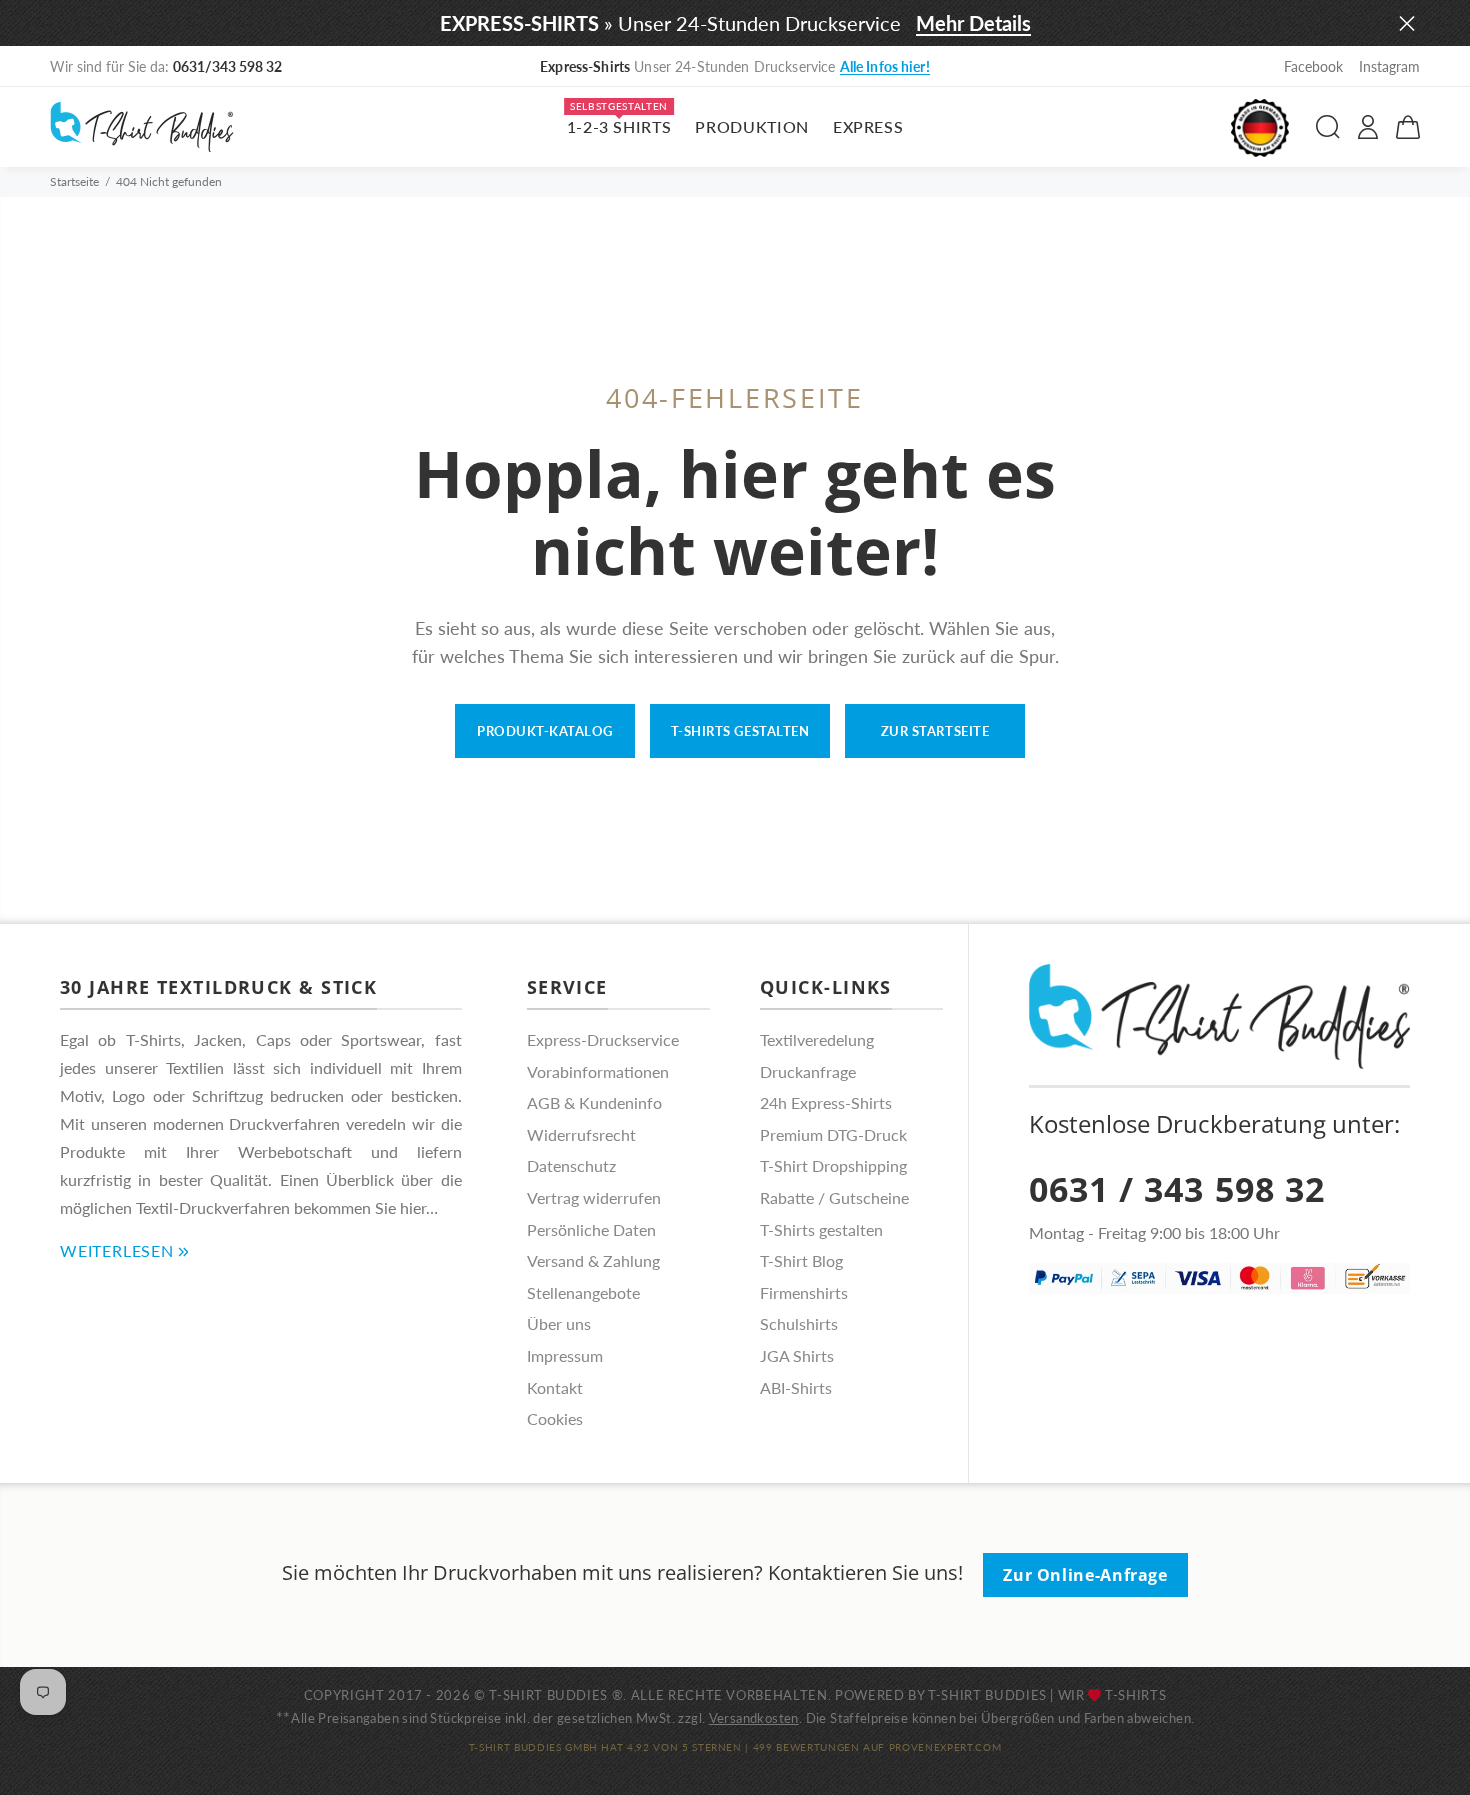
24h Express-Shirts (826, 1102)
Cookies (555, 1418)
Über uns (559, 1323)
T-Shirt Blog (801, 1260)
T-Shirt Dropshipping (833, 1165)
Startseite (74, 181)
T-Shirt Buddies (987, 1695)
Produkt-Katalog (545, 731)
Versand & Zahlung (593, 1260)
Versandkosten (754, 1718)
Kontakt (555, 1387)
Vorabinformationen (598, 1071)
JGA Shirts (797, 1355)
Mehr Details (973, 23)
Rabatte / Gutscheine (834, 1197)
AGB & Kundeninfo (594, 1102)
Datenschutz (571, 1165)
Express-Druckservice (603, 1039)
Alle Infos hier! (885, 66)
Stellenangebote (583, 1292)
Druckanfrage (808, 1071)
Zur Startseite (935, 731)
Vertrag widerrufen (594, 1197)
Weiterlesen (117, 1250)
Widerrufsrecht (581, 1134)
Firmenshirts (804, 1292)
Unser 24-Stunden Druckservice (735, 66)
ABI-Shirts (796, 1387)
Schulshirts (799, 1323)
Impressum (565, 1355)
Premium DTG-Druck (833, 1134)
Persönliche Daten (591, 1229)
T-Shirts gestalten (740, 731)
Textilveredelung (817, 1039)
